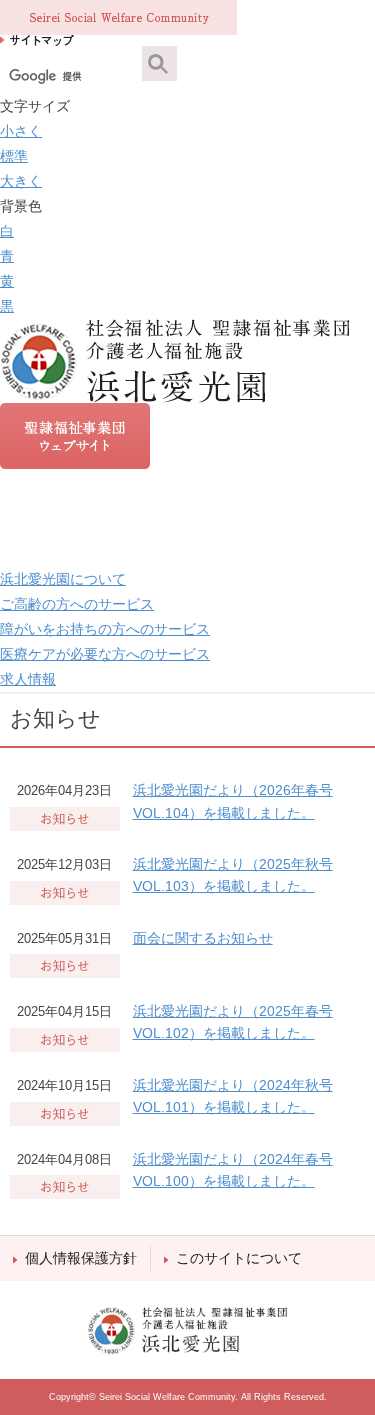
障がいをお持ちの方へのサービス (105, 629)
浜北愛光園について (63, 579)
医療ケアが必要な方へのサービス (105, 654)
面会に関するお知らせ (203, 938)
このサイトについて (239, 1258)
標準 (14, 156)
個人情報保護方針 (81, 1258)
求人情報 (28, 679)
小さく (21, 131)
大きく (21, 181)
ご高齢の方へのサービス (77, 604)
